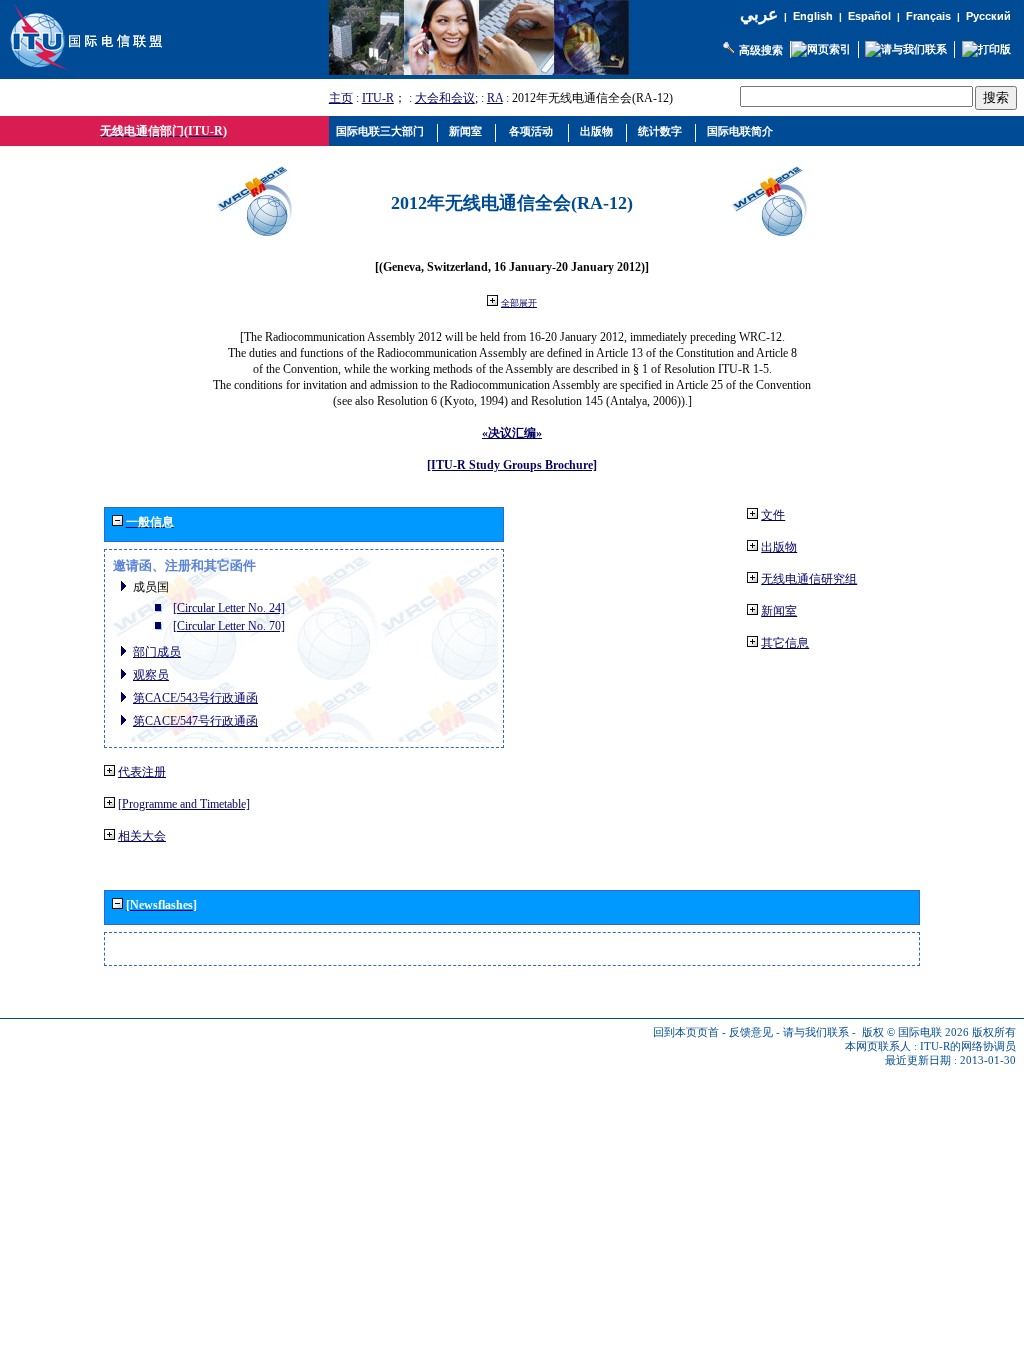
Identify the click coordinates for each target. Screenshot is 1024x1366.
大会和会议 (445, 98)
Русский (988, 16)
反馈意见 (751, 1032)
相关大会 (142, 836)
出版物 (779, 547)
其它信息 (785, 643)
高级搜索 (761, 50)
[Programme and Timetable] (184, 804)
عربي (759, 14)
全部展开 (519, 303)
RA (495, 98)
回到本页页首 (686, 1032)
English (813, 16)
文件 (773, 515)
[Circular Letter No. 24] (229, 608)
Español (869, 16)
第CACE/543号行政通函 (195, 698)
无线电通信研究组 (809, 579)
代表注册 (142, 772)
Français (928, 16)
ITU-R (378, 98)
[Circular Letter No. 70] (229, 626)
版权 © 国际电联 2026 (915, 1032)
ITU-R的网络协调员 (968, 1046)
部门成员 (157, 652)
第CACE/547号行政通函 (195, 721)
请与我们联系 (816, 1032)
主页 (341, 98)
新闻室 (779, 611)
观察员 (151, 675)
